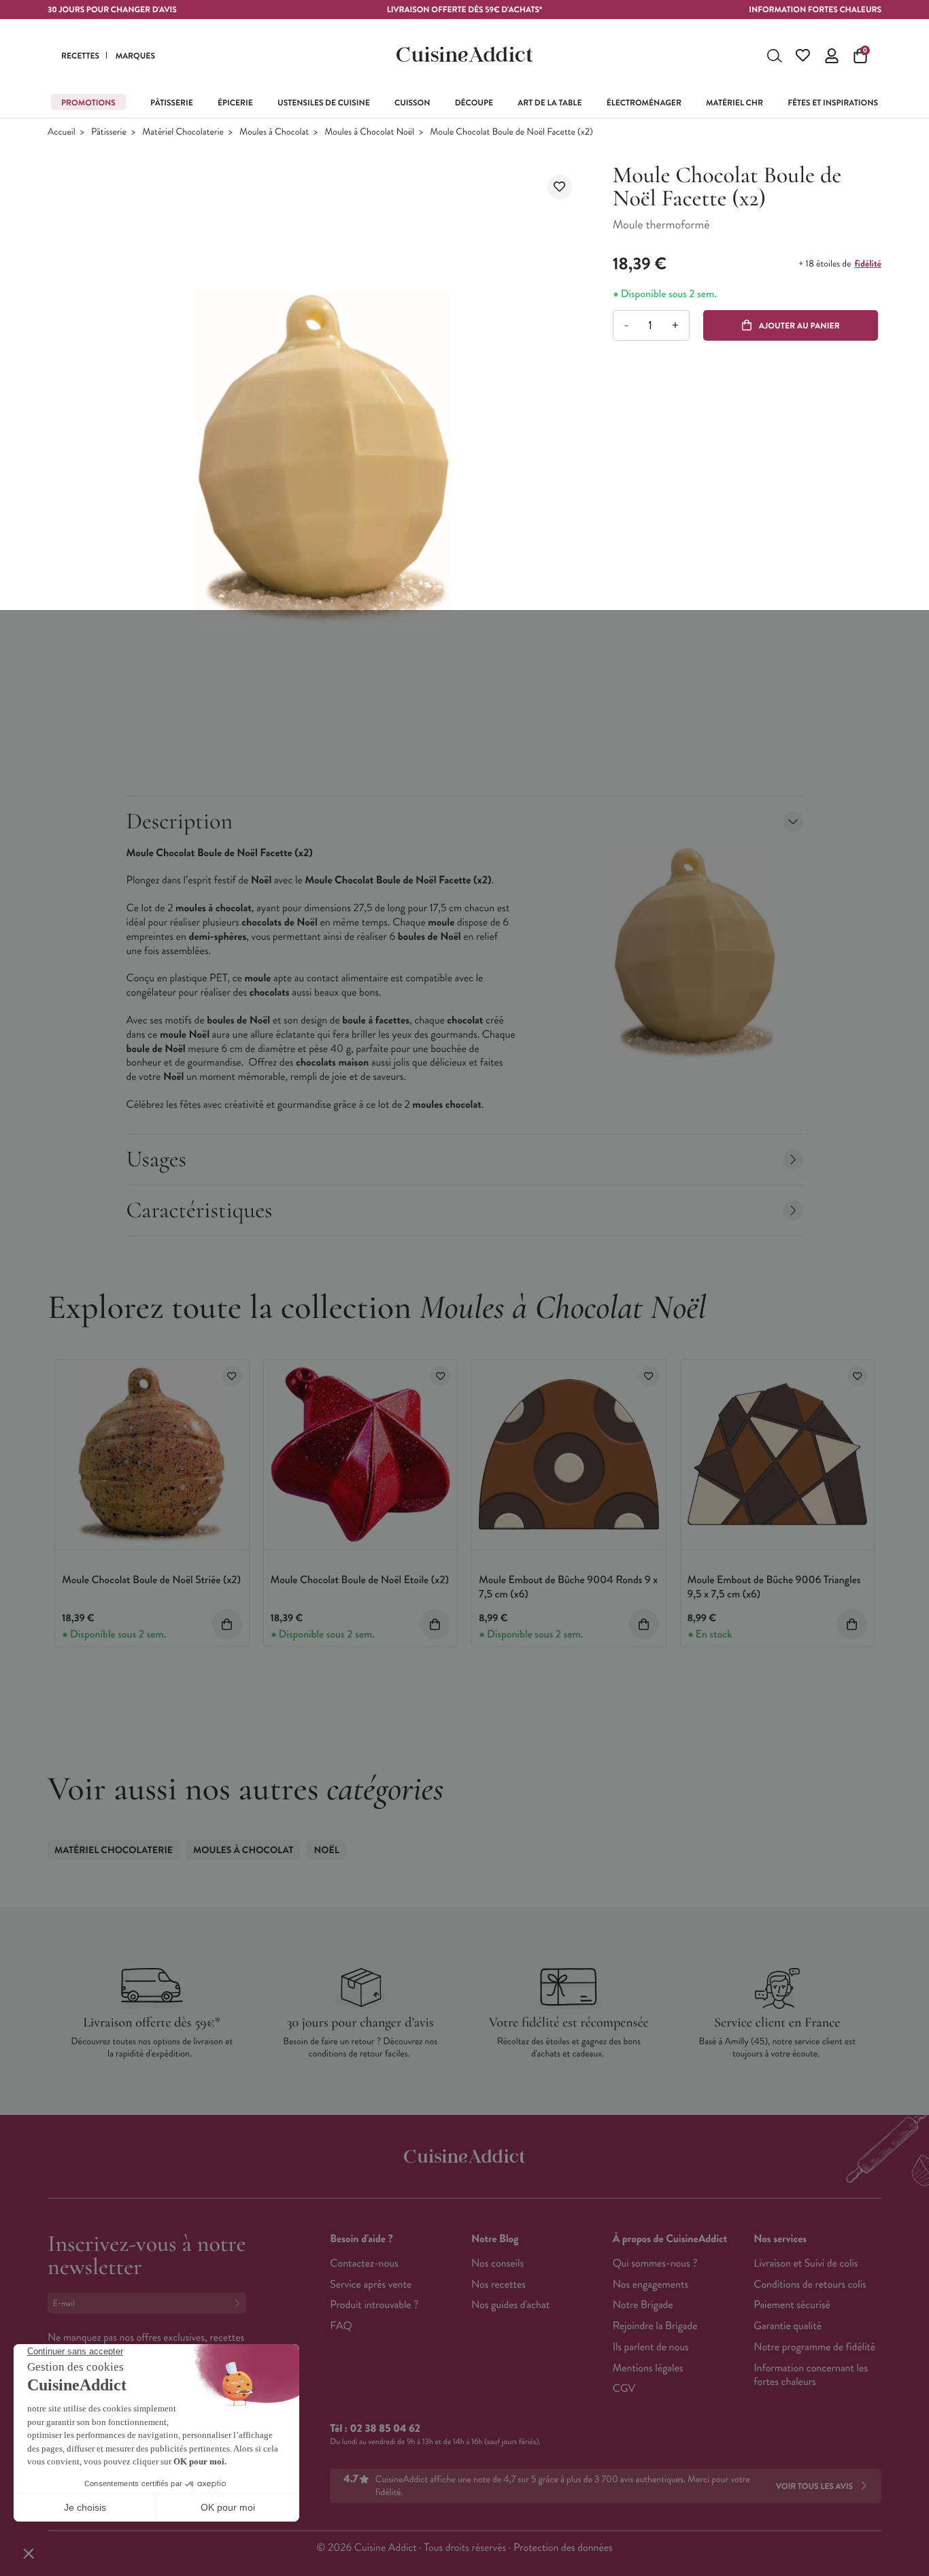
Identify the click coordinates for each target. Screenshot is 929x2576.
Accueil (62, 132)
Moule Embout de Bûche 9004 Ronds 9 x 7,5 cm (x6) (568, 1587)
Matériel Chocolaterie (183, 132)
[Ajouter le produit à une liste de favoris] (560, 187)
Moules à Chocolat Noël (369, 132)
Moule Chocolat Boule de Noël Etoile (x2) (360, 1580)
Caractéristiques (200, 1210)
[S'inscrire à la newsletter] (240, 2303)
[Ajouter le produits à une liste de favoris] (232, 1376)
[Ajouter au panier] (227, 1624)
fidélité (868, 264)
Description (180, 821)
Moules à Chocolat (274, 132)
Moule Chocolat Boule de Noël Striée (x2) (151, 1580)
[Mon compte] (832, 56)
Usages (157, 1159)
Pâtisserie (109, 132)
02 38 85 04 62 (385, 2429)
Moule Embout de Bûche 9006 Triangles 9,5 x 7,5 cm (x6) (774, 1587)
